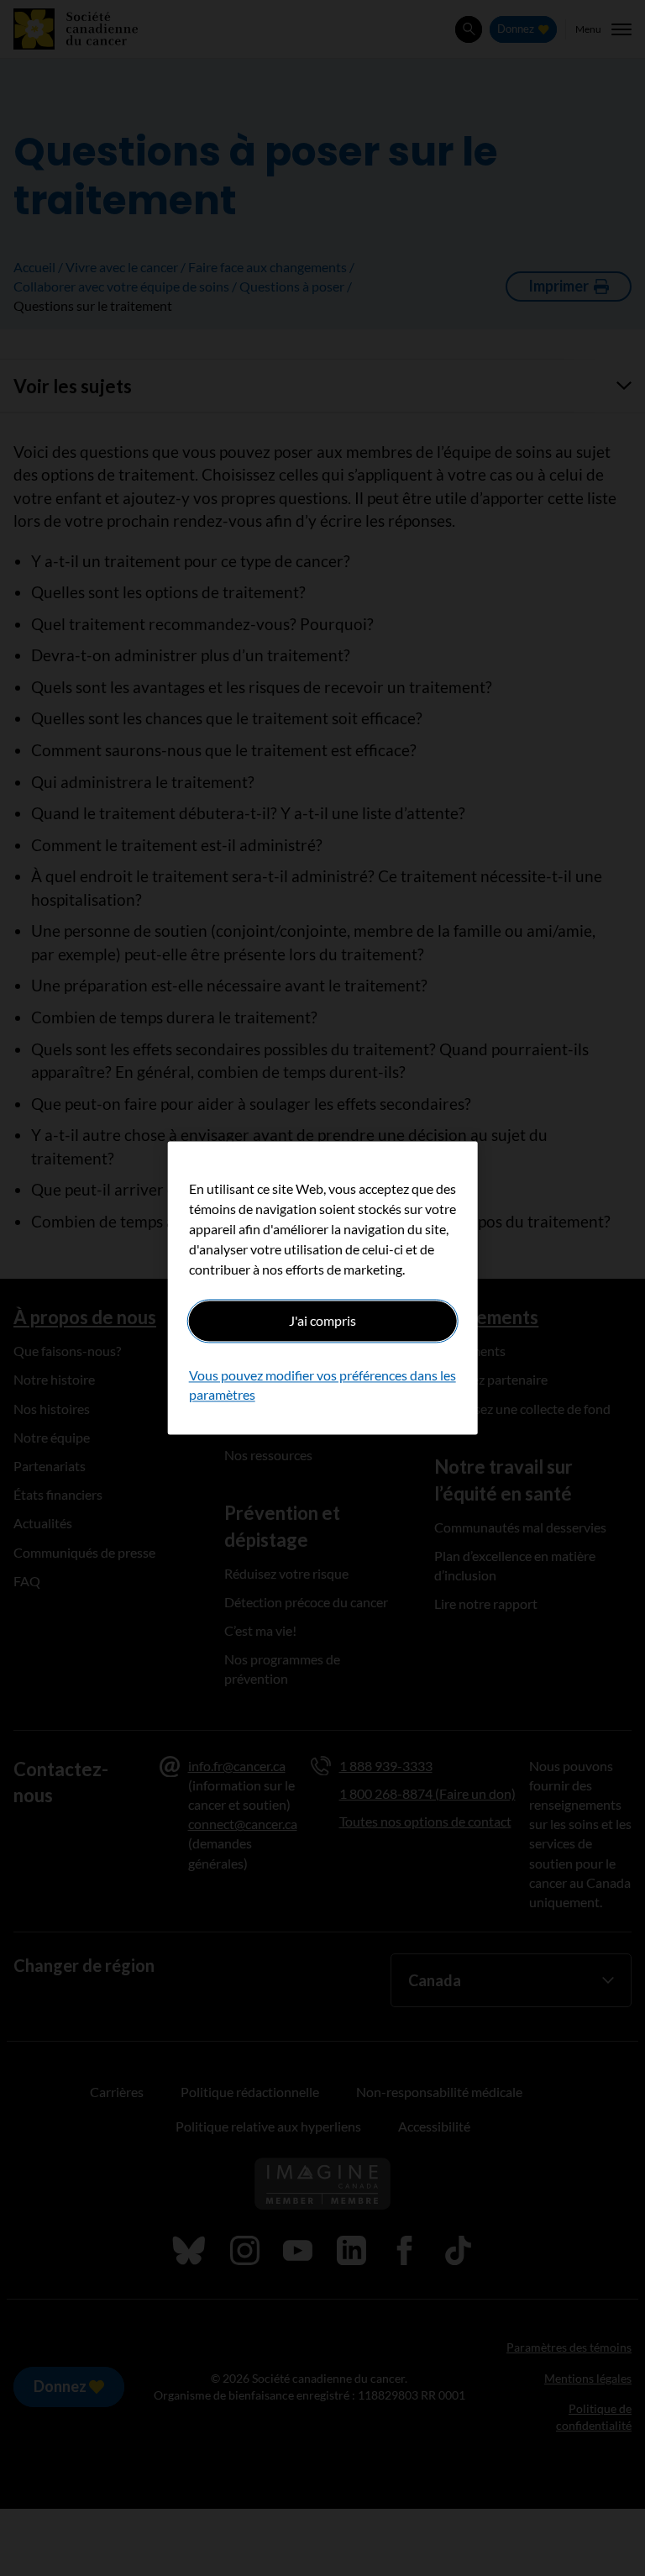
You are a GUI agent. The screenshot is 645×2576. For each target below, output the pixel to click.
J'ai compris (322, 1320)
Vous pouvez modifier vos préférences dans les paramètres (322, 1385)
